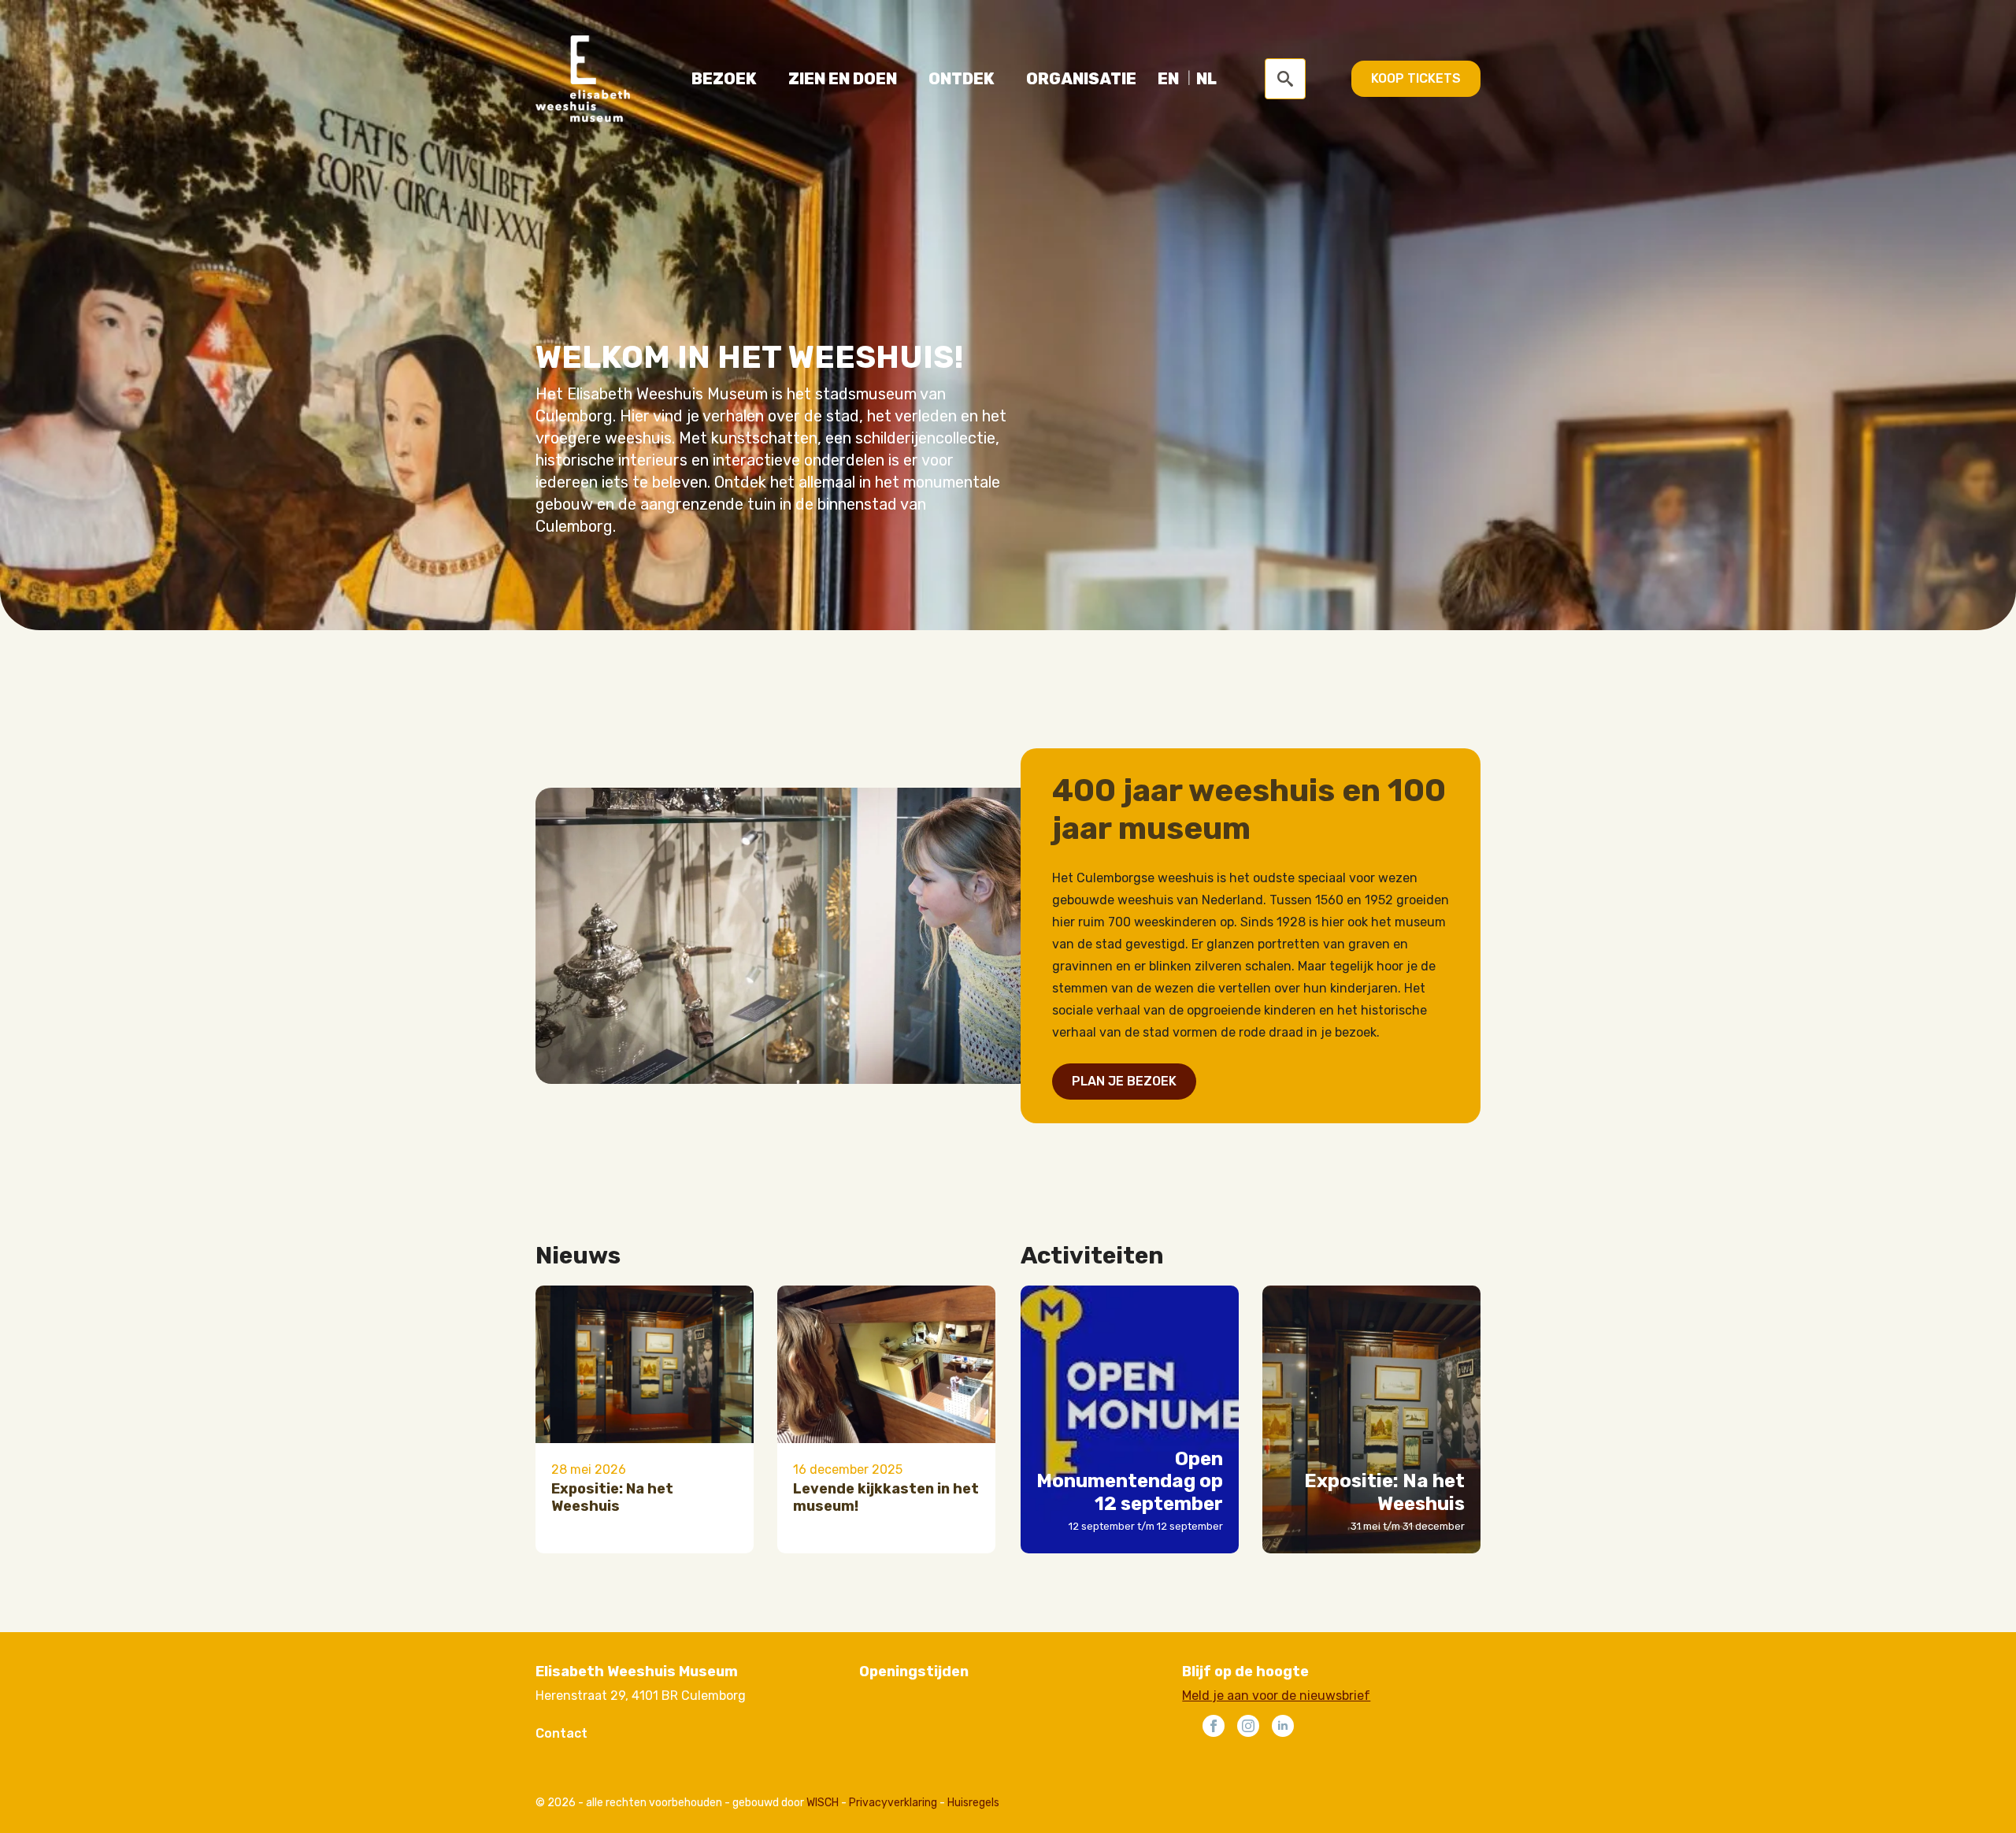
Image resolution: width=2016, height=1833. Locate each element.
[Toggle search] (1285, 79)
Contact (561, 1733)
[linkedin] (1283, 1726)
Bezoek (724, 79)
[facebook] (1214, 1726)
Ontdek (962, 79)
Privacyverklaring (893, 1803)
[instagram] (1248, 1726)
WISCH (823, 1803)
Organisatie (1081, 79)
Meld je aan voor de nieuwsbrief (1276, 1696)
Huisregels (973, 1803)
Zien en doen (843, 79)
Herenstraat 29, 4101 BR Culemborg (641, 1696)
